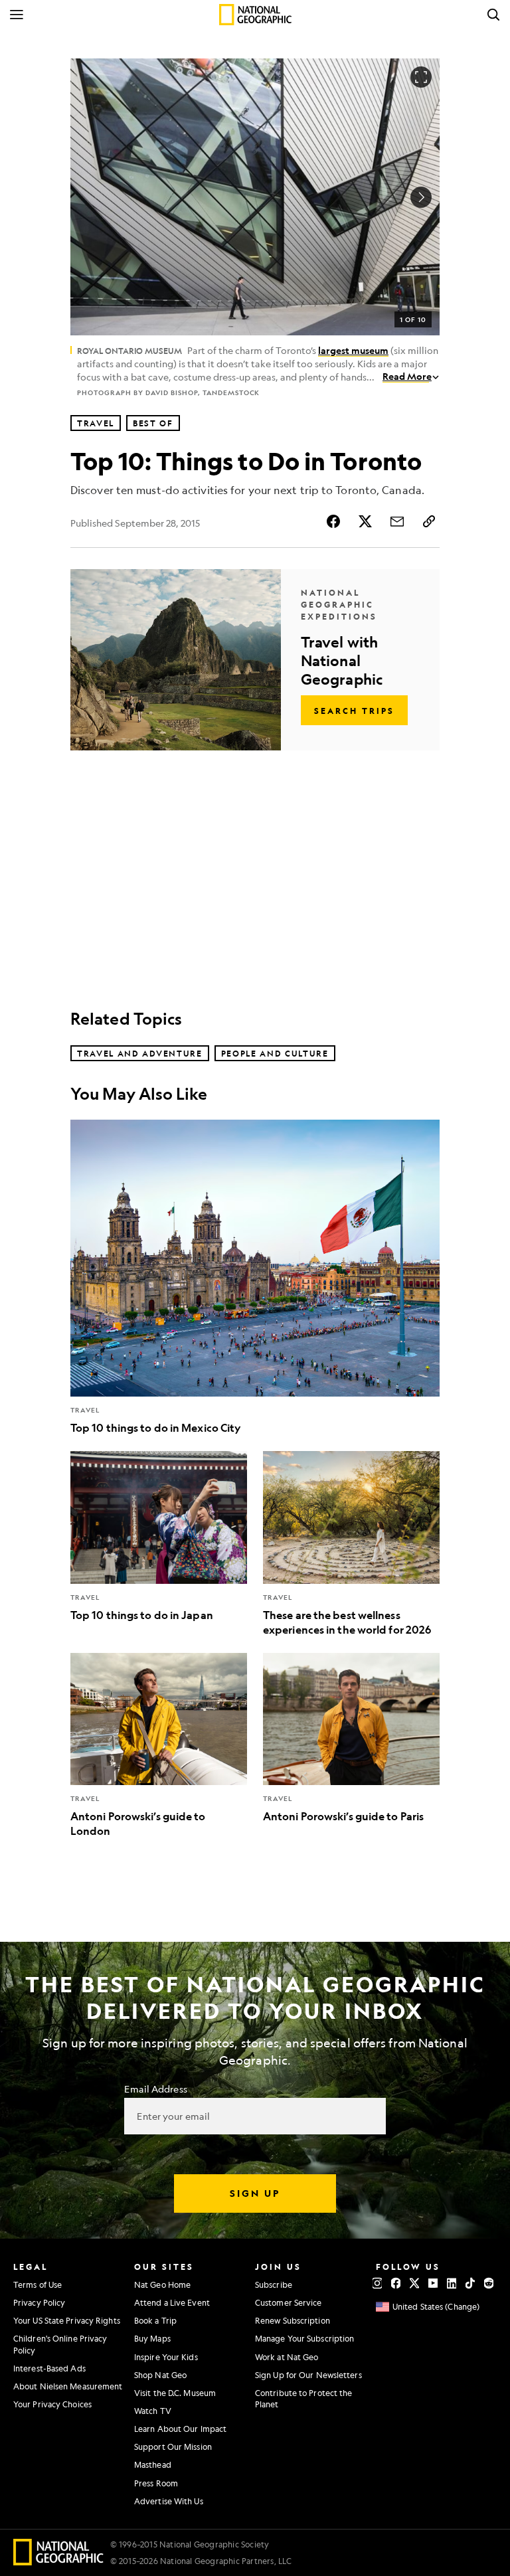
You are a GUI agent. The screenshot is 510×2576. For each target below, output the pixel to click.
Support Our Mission (173, 2447)
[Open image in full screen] (421, 77)
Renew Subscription (293, 2320)
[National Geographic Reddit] (489, 2283)
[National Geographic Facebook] (396, 2283)
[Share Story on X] (365, 521)
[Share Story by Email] (397, 521)
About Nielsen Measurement (68, 2386)
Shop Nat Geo (160, 2375)
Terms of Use (38, 2284)
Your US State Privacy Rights (67, 2320)
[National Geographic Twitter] (414, 2283)
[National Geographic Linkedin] (452, 2283)
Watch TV (153, 2411)
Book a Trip (155, 2320)
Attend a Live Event (172, 2302)
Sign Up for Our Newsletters (308, 2375)
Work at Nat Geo (287, 2357)
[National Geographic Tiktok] (470, 2283)
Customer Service (289, 2302)
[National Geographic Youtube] (433, 2283)
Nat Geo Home (162, 2284)
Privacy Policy (39, 2302)
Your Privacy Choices (52, 2404)
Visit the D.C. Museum (175, 2393)
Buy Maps (152, 2338)
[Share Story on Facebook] (333, 521)
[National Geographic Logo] (59, 2561)
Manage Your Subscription (304, 2338)
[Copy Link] (429, 521)
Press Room (156, 2483)
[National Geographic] (255, 15)
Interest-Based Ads (49, 2368)
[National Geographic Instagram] (377, 2283)
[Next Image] (421, 197)
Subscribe (274, 2284)
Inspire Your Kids (166, 2357)
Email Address (155, 2089)
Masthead (153, 2464)
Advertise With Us (169, 2501)
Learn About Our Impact (180, 2429)
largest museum (353, 350)
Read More (407, 376)
